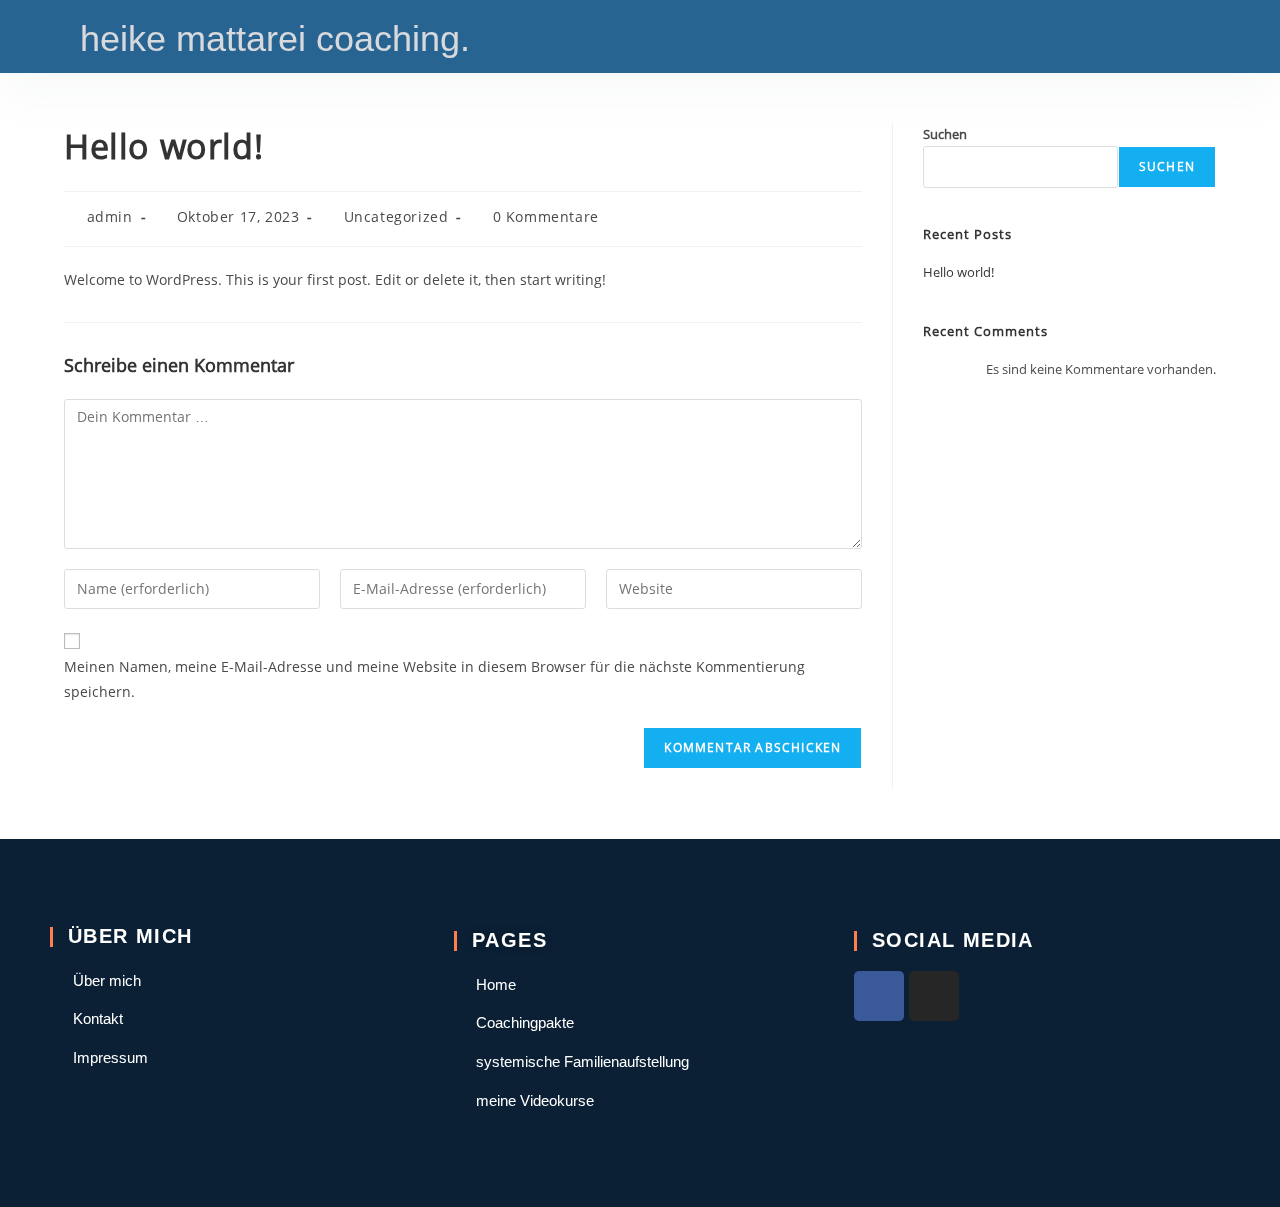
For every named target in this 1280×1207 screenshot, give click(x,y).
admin (110, 216)
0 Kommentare (546, 216)
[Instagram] (934, 996)
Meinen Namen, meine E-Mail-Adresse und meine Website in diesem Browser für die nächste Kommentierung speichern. (434, 679)
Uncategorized (396, 216)
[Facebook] (879, 996)
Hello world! (958, 272)
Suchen (945, 134)
